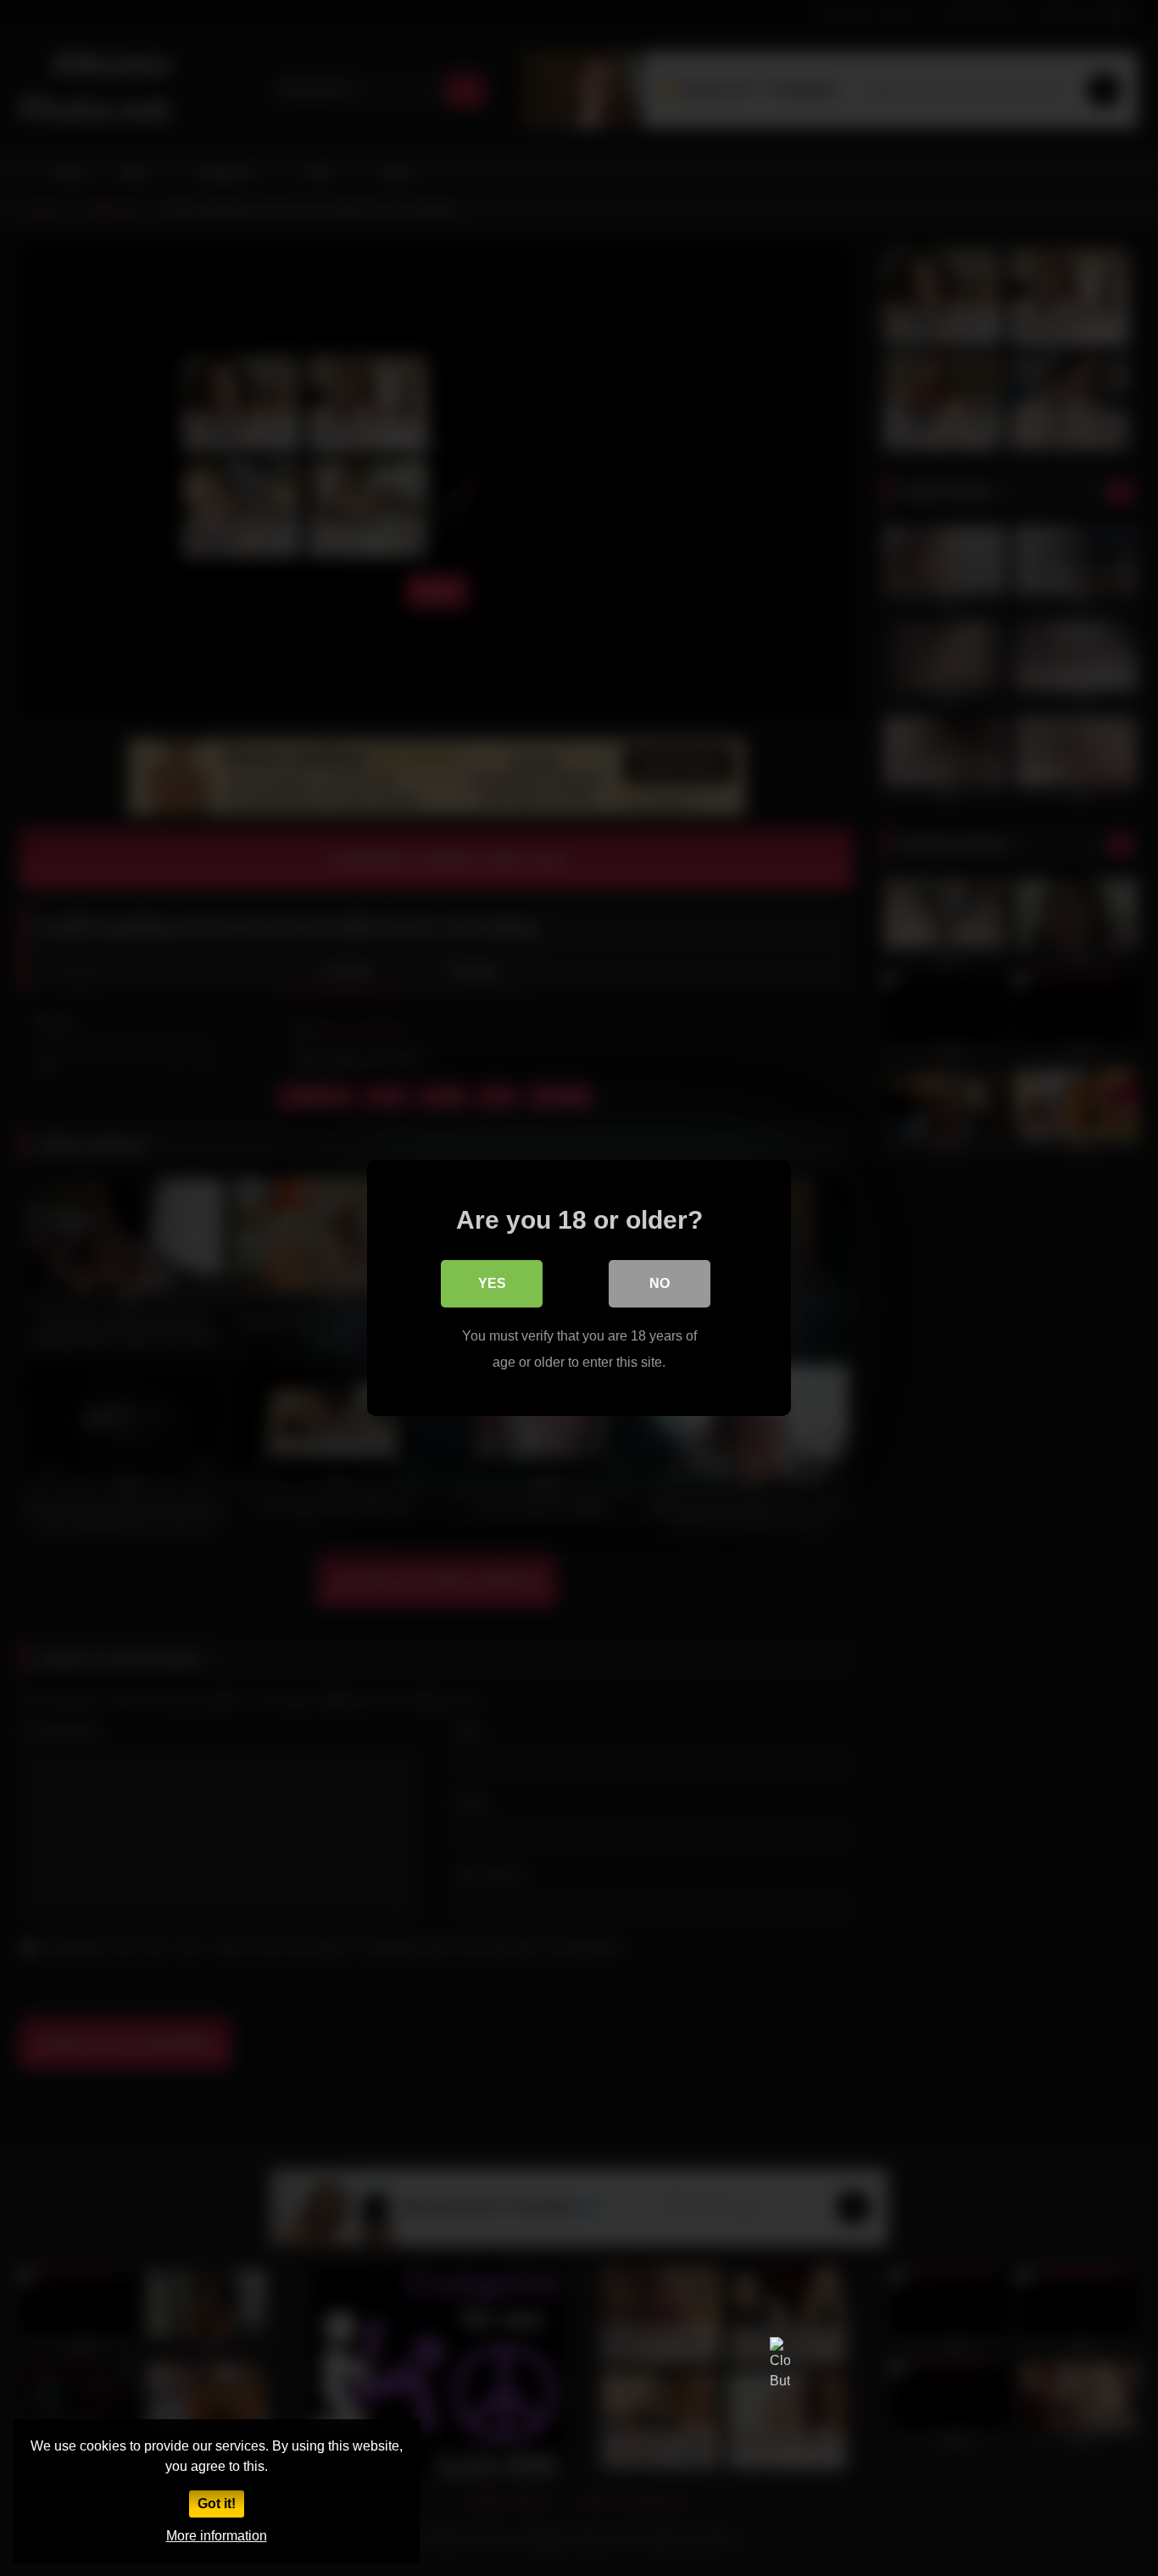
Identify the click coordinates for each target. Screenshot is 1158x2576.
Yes (492, 1283)
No (660, 1283)
